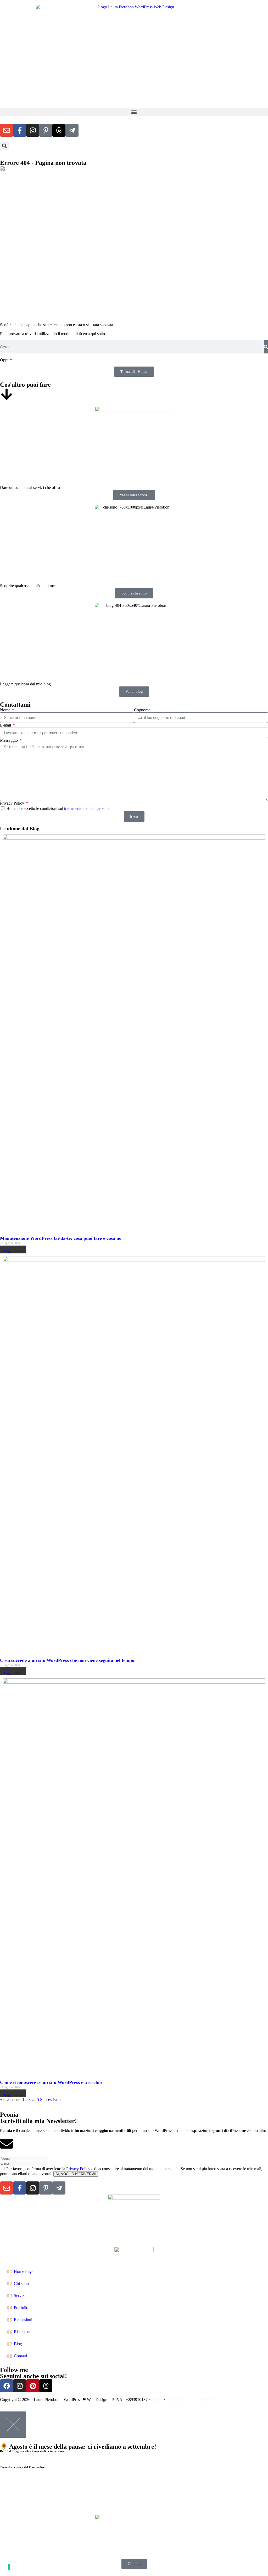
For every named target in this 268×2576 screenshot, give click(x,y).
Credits (157, 2400)
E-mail (6, 725)
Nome (6, 710)
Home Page (19, 2272)
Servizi (15, 2296)
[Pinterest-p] (46, 130)
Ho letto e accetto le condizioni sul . (59, 808)
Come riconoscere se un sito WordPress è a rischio (51, 2082)
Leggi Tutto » (13, 1251)
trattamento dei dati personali (88, 808)
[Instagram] (33, 130)
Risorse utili (19, 2332)
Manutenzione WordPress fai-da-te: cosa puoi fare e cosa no (61, 1238)
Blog (14, 2344)
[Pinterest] (33, 2386)
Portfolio (17, 2308)
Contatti (16, 2356)
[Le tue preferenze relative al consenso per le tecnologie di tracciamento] (9, 2567)
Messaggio (9, 740)
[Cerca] (266, 347)
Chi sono (17, 2284)
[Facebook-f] (20, 130)
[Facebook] (7, 2386)
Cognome (142, 710)
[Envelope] (7, 130)
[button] (134, 112)
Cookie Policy (205, 2400)
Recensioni (19, 2320)
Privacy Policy (13, 803)
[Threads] (59, 130)
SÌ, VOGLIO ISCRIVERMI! (76, 2174)
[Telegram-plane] (72, 130)
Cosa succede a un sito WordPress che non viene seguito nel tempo (67, 1660)
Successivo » (51, 2100)
